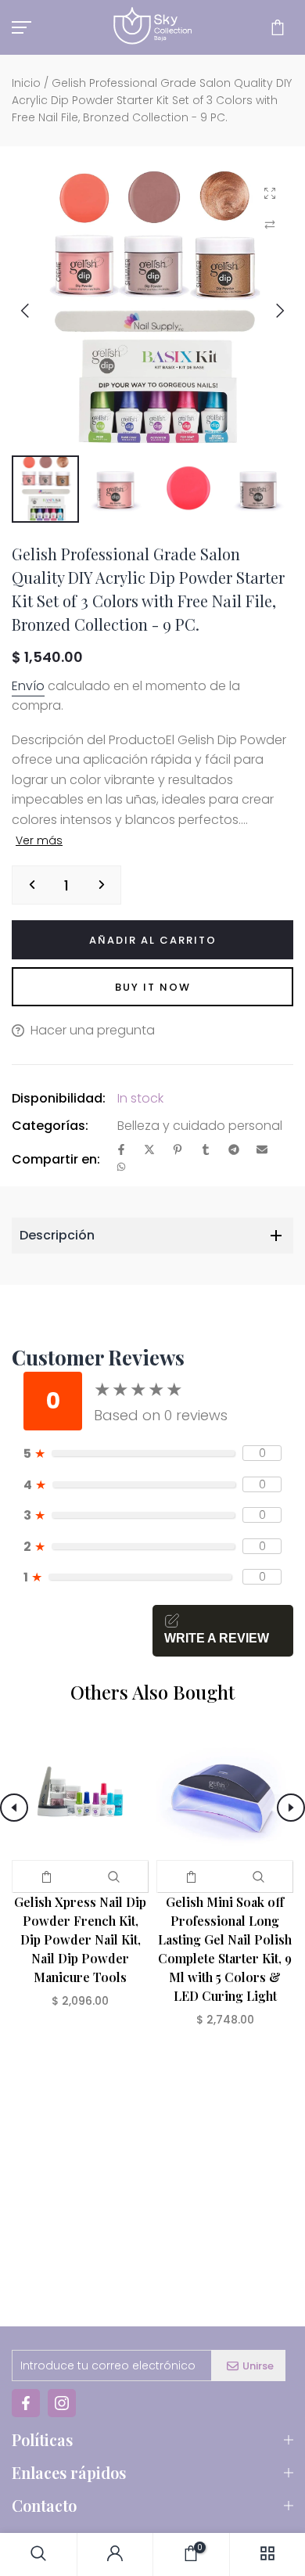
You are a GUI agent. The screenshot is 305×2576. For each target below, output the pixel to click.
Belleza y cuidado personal (200, 1126)
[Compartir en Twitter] (149, 1151)
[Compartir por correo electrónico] (262, 1151)
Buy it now (153, 987)
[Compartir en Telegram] (234, 1151)
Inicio (26, 83)
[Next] (268, 311)
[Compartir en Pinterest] (178, 1151)
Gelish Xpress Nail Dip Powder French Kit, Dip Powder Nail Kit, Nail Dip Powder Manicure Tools (80, 1939)
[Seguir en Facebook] (26, 2403)
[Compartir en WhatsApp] (121, 1168)
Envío (28, 686)
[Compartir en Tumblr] (206, 1151)
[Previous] (37, 311)
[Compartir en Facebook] (121, 1151)
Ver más (39, 840)
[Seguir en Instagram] (62, 2403)
